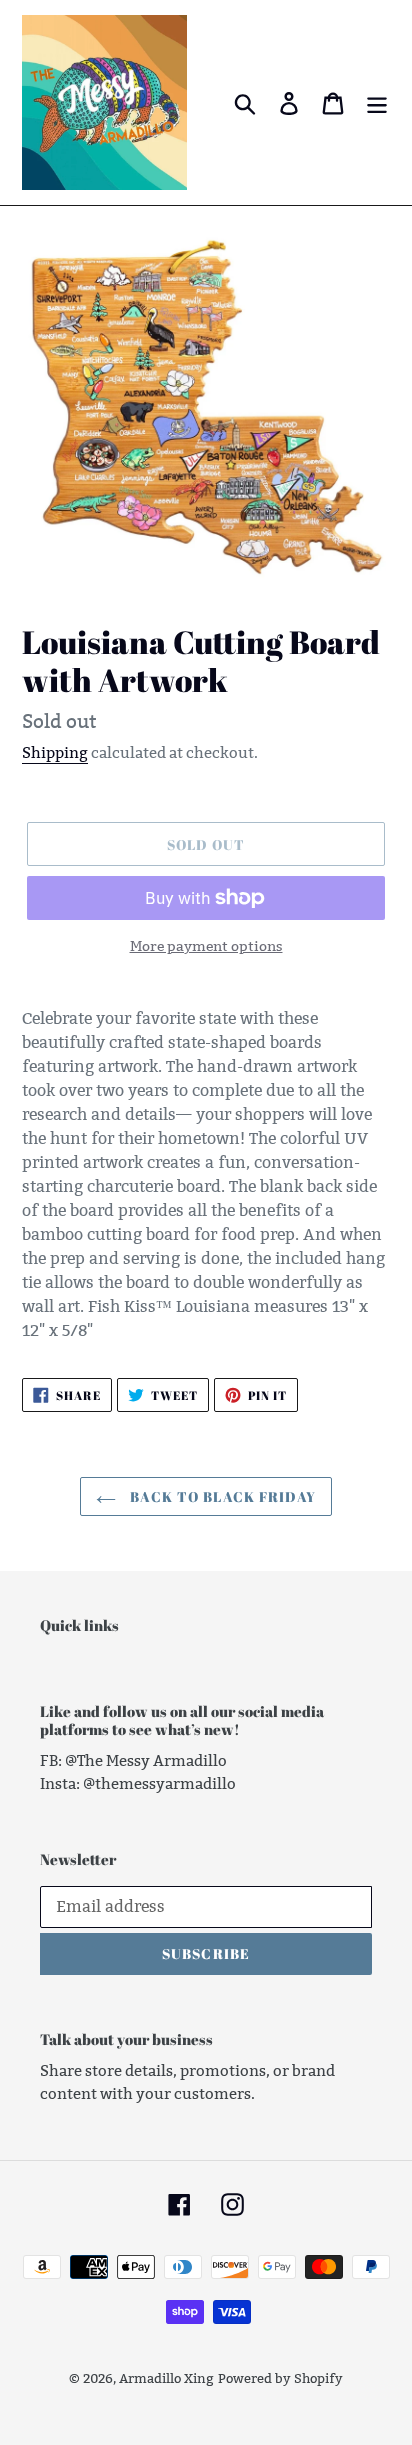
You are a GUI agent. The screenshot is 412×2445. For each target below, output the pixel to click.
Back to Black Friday (221, 1496)
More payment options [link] (206, 946)
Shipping (55, 752)
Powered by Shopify (280, 2378)
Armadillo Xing (166, 2378)
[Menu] (377, 103)
